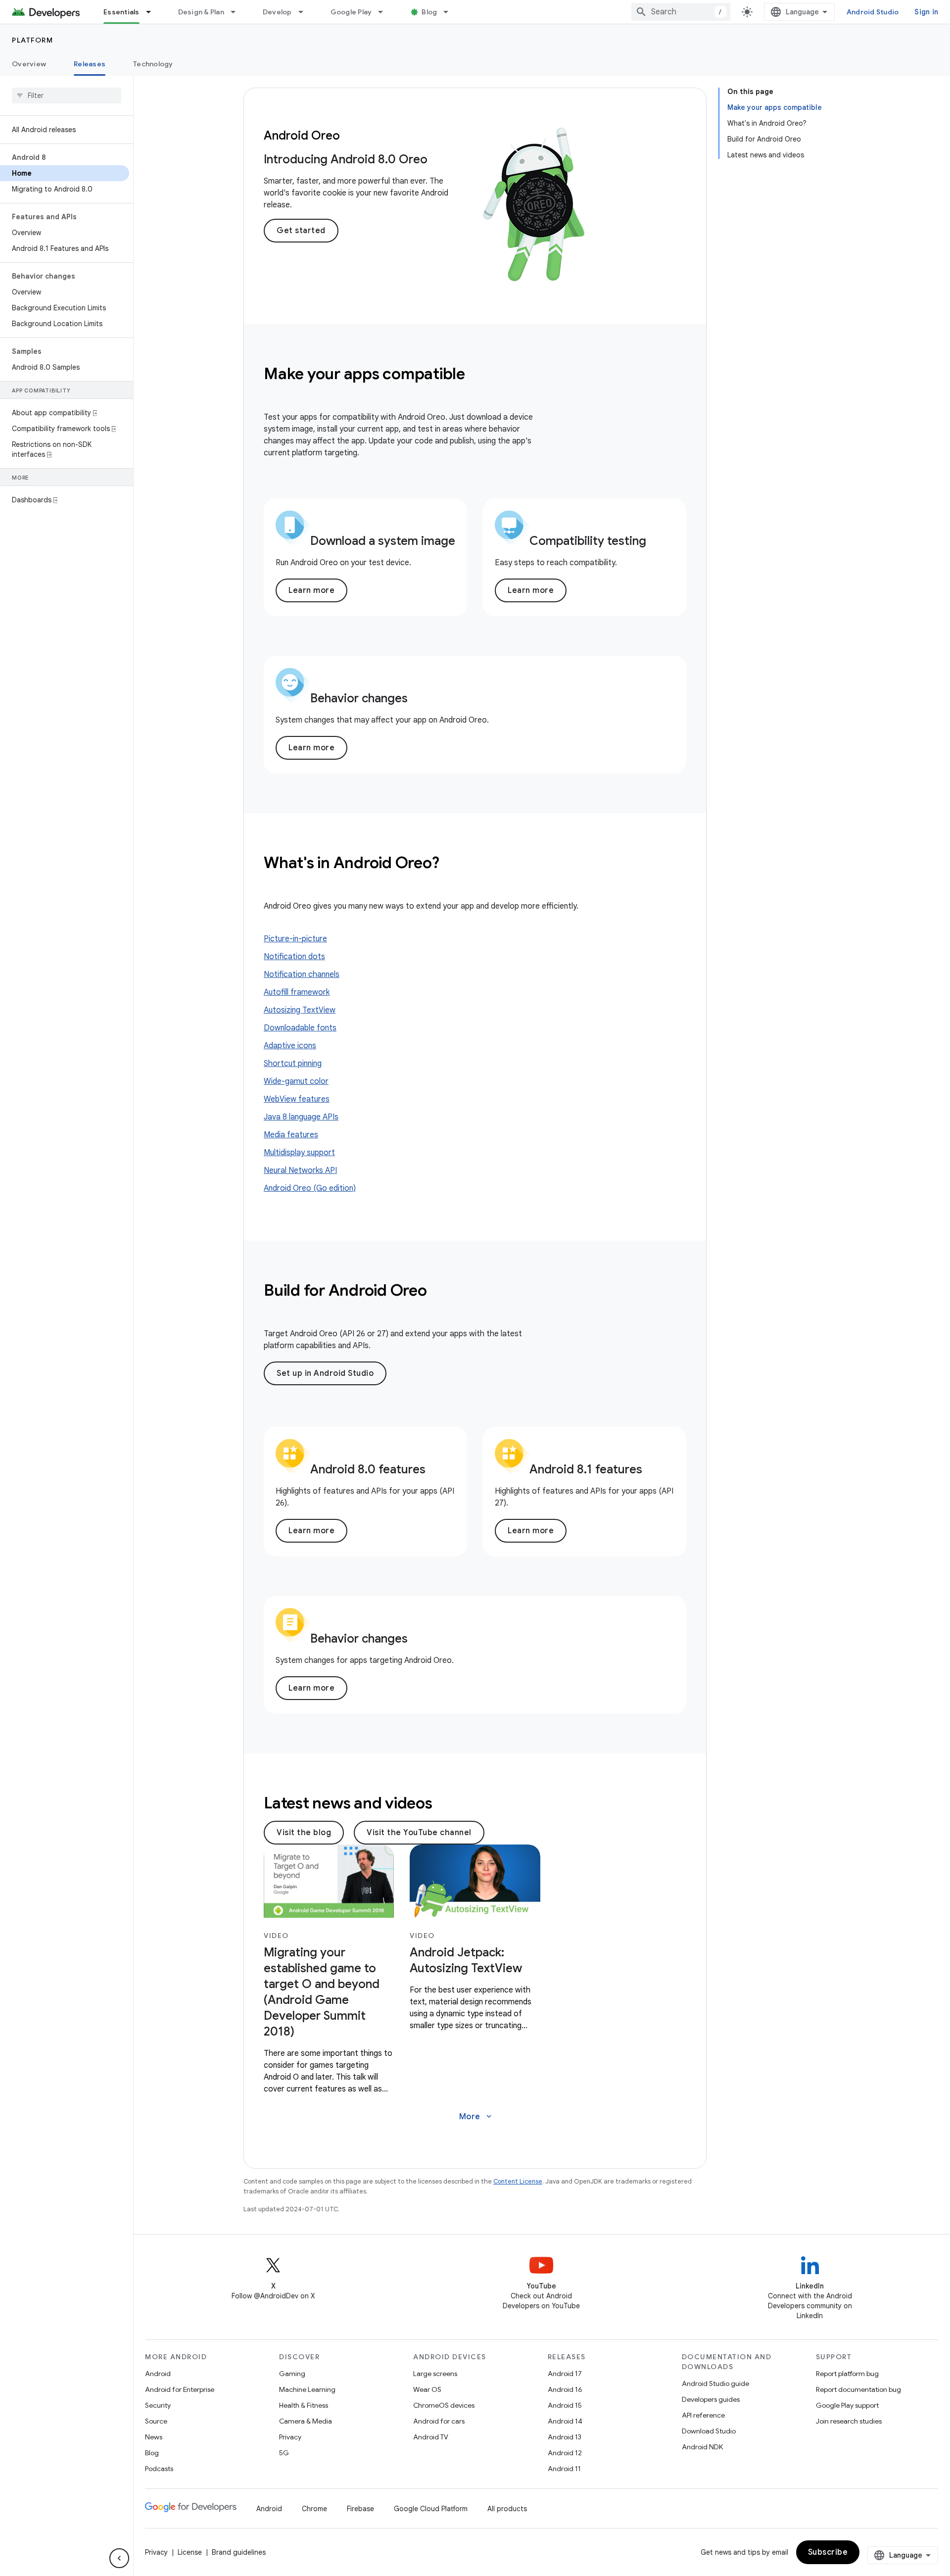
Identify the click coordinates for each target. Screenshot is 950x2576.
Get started (301, 231)
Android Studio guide (715, 2383)
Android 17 (565, 2374)
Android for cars (439, 2421)
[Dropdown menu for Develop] (305, 12)
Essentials (121, 12)
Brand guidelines (239, 2552)
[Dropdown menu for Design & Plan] (237, 12)
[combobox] (681, 12)
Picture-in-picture (295, 939)
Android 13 (565, 2437)
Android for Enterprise (180, 2389)
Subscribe (828, 2552)
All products (507, 2509)
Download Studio (709, 2431)
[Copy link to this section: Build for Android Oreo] (440, 1292)
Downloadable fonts (300, 1028)
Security (158, 2405)
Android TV (431, 2437)
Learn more (311, 590)
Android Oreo (302, 136)
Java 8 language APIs (301, 1117)
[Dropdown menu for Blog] (450, 12)
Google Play (351, 12)
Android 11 (564, 2469)
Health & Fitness (304, 2405)
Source (156, 2421)
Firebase (360, 2509)
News (154, 2437)
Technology (153, 64)
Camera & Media (306, 2421)
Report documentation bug (858, 2389)
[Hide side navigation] (119, 2558)
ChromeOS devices (444, 2405)
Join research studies (849, 2421)
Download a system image (383, 541)
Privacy (290, 2437)
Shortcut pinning (293, 1064)
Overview (29, 64)
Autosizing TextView (300, 1010)
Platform (32, 40)
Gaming (292, 2374)
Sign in (926, 12)
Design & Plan (201, 12)
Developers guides (711, 2399)
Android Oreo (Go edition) (310, 1188)
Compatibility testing (588, 541)
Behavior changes (359, 698)
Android (158, 2374)
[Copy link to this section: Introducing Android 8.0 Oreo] (437, 161)
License (190, 2552)
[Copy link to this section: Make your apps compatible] (478, 375)
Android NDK (702, 2447)
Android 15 (565, 2405)
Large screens (435, 2374)
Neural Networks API (300, 1170)
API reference (703, 2415)
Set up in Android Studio (325, 1373)
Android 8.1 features (586, 1469)
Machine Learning (307, 2389)
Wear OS (427, 2389)
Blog (429, 12)
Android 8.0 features (368, 1469)
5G (284, 2453)
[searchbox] (67, 96)
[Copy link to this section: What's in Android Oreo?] (452, 864)
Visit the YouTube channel (419, 1833)
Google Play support (847, 2405)
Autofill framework (297, 992)
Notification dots (294, 957)
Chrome (314, 2509)
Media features (291, 1135)
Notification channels (302, 974)
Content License (518, 2181)
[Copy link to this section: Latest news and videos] (445, 1804)
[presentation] (475, 374)
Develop (277, 12)
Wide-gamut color (296, 1081)
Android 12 (565, 2453)
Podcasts (159, 2469)
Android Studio (873, 12)
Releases (90, 64)
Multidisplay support (299, 1153)
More (476, 2117)
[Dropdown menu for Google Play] (385, 12)
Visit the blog (304, 1833)
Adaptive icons (290, 1046)
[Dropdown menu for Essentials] (153, 12)
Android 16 (565, 2389)
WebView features (297, 1099)
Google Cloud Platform (431, 2509)
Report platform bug (847, 2374)
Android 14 (565, 2421)
